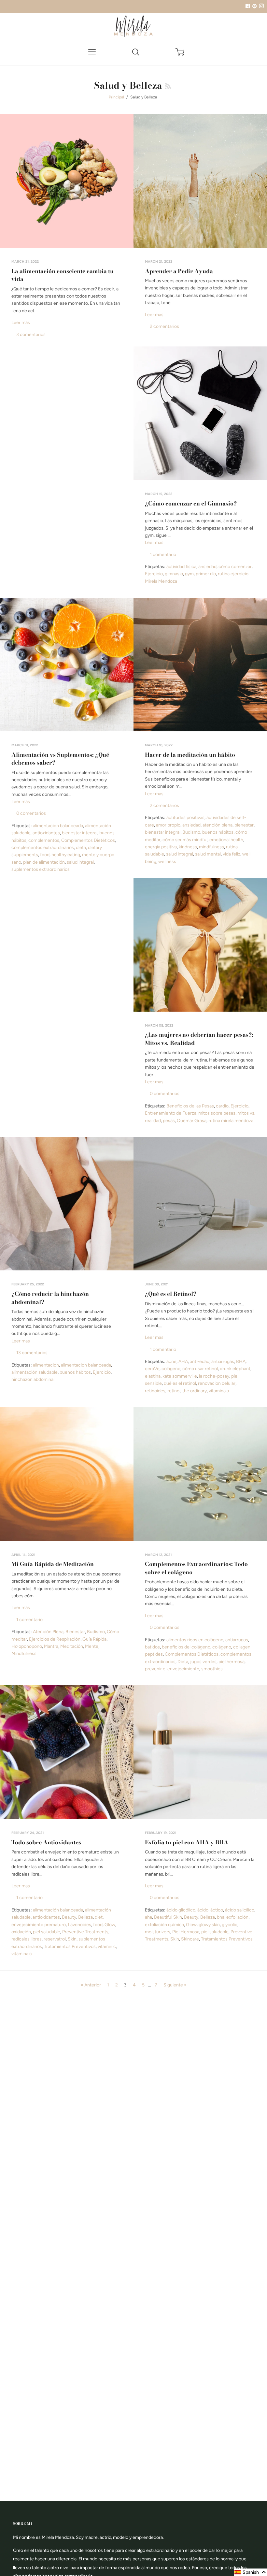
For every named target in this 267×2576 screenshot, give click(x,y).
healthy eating (66, 855)
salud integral (80, 862)
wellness (167, 862)
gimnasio (174, 574)
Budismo (191, 832)
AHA (183, 1361)
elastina (153, 1376)
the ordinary (195, 1391)
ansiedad (207, 567)
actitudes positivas (185, 818)
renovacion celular (217, 1383)
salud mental (208, 854)
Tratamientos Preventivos (70, 1947)
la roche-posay (214, 1376)
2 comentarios (164, 326)
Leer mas (21, 322)
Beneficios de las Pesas (190, 1106)
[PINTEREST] (254, 6)
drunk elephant (235, 1369)
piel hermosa (232, 1662)
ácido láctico (210, 1910)
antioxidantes (46, 833)
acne (171, 1361)
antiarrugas (223, 1361)
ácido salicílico (240, 1910)
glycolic (230, 1925)
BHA (241, 1361)
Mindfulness (24, 1654)
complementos (44, 840)
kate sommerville (180, 1376)
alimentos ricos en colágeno (195, 1640)
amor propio (168, 825)
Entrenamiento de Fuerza (171, 1113)
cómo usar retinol (200, 1369)
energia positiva (161, 847)
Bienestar (75, 1632)
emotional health (226, 840)
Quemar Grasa (192, 1121)
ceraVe (152, 1369)
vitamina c (22, 1954)
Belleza (85, 1917)
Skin (72, 1939)
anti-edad (200, 1361)
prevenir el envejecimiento (172, 1669)
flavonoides (79, 1925)
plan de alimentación (44, 862)
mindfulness (211, 847)
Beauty (69, 1917)
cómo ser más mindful (185, 840)
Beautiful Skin (168, 1917)
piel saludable (47, 1932)
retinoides (155, 1391)
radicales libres (27, 1939)
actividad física (181, 567)
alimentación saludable (35, 1372)
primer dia (206, 574)
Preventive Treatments (85, 1932)
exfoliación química (164, 1925)
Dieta (183, 1662)
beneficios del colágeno (186, 1647)
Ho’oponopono (27, 1646)
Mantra (51, 1646)
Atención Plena (48, 1632)
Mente (92, 1646)
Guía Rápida (94, 1639)
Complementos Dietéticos (88, 840)
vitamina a (219, 1391)
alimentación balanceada (58, 1910)
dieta (81, 848)
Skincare (190, 1939)
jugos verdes (203, 1662)
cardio (222, 1106)
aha (148, 1917)
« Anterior (91, 1985)
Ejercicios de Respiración (55, 1639)
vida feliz (232, 854)
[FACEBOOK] (247, 6)
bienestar (244, 825)
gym (189, 574)
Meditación (72, 1646)
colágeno (171, 1369)
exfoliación (237, 1917)
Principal (116, 97)
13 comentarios (32, 1353)
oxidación (21, 1932)
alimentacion (46, 1365)
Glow (110, 1925)
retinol (174, 1391)
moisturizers (158, 1932)
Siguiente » (175, 1985)
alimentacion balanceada (58, 826)
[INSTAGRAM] (260, 6)
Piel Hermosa (186, 1932)
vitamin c (107, 1947)
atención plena (218, 825)
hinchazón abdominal (33, 1379)
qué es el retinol (180, 1383)
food (45, 855)
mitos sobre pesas (217, 1113)
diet (99, 1917)
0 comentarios (31, 813)
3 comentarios (31, 335)
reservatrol (55, 1939)
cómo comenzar (235, 567)
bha (221, 1917)
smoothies (212, 1669)
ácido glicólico (181, 1910)
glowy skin (209, 1925)
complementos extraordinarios (43, 848)
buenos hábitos (218, 832)
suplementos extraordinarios (41, 869)
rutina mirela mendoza (231, 1121)
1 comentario (163, 555)
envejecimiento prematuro (39, 1925)
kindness (188, 847)
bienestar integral (80, 833)
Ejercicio (154, 574)
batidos (152, 1647)
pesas (169, 1121)
